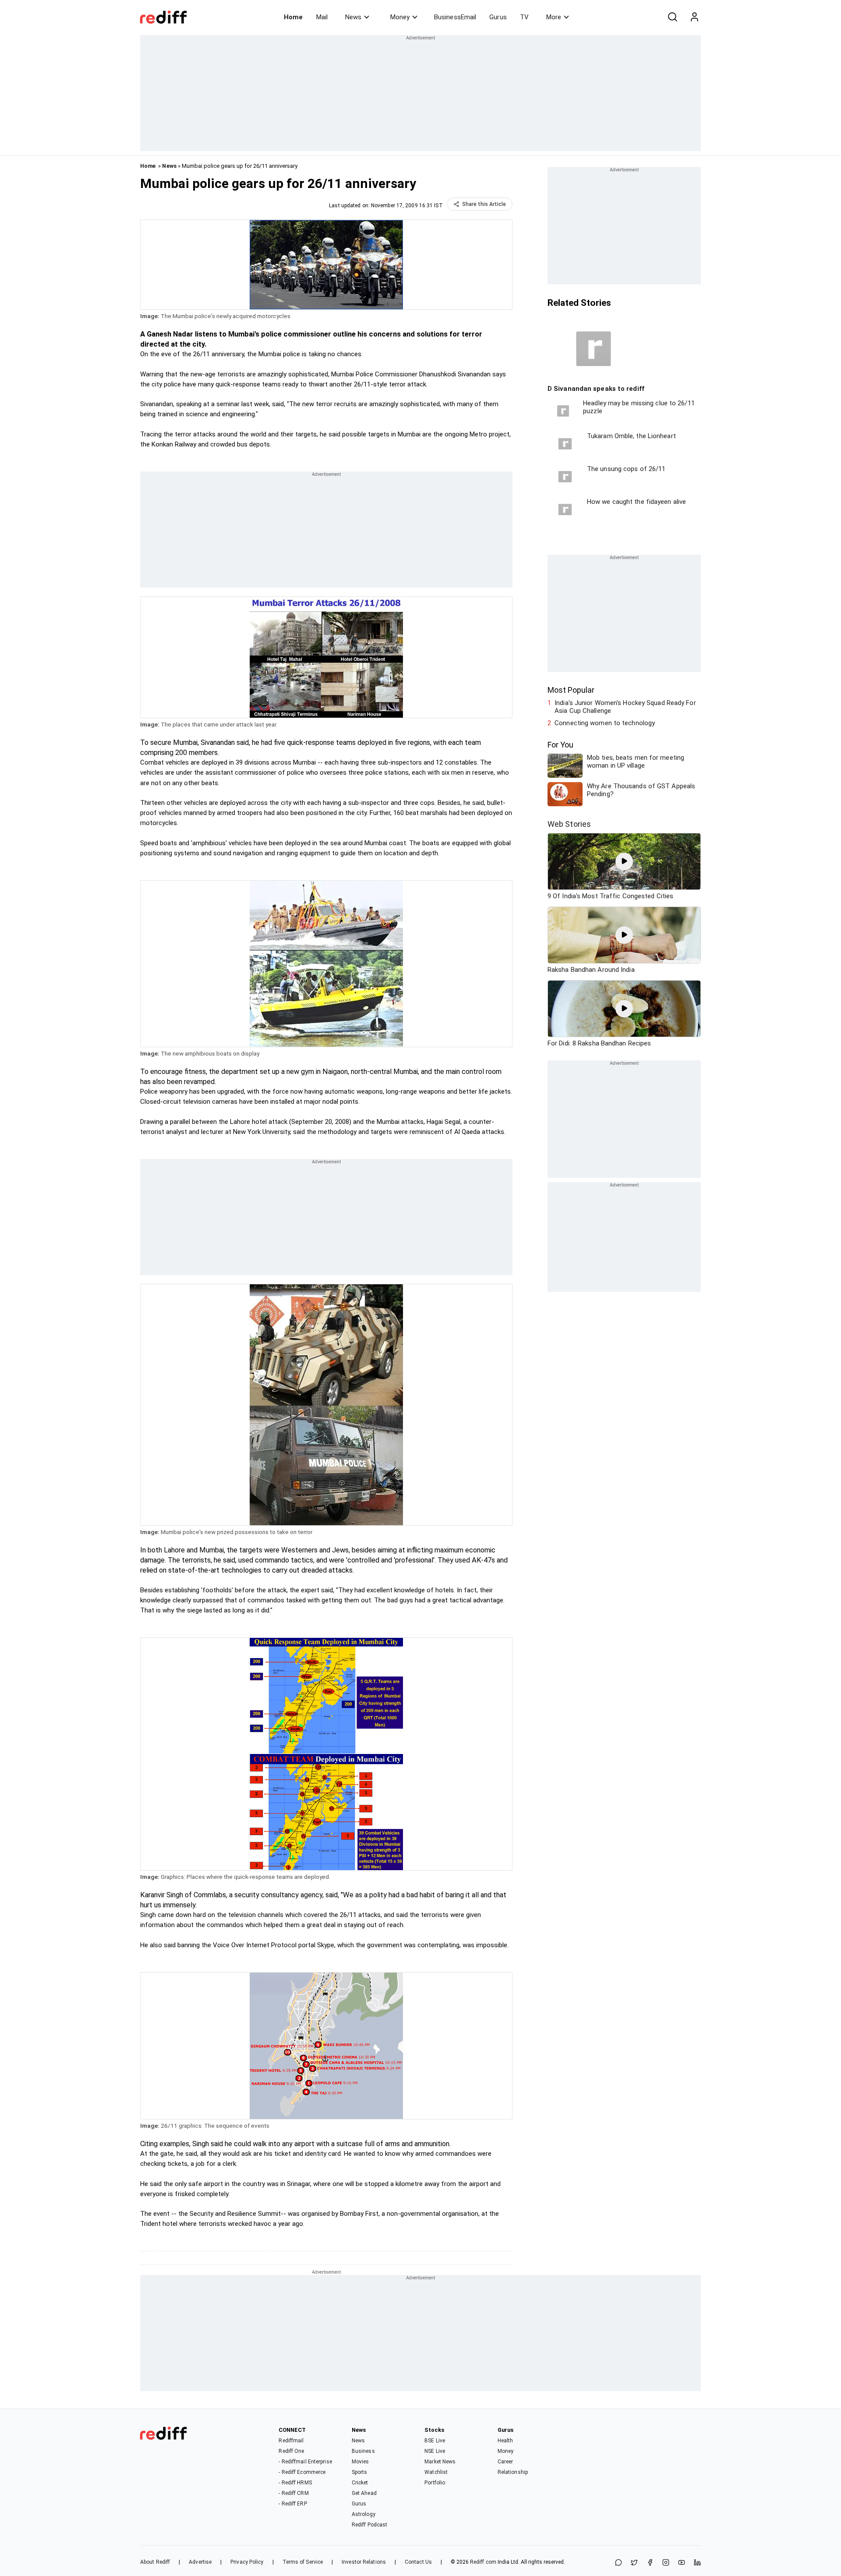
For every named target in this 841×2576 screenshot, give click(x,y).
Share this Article (484, 204)
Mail (322, 17)
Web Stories (569, 824)
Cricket (360, 2483)
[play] (624, 861)
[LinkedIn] (697, 2563)
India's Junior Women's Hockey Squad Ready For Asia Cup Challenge (625, 707)
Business (363, 2451)
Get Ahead (364, 2493)
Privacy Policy (247, 2562)
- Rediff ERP (293, 2504)
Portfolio (435, 2483)
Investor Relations (364, 2562)
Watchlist (436, 2472)
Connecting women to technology (605, 723)
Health (505, 2441)
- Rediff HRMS (295, 2483)
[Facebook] (650, 2563)
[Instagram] (666, 2563)
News (353, 17)
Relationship (513, 2472)
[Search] (672, 17)
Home (293, 17)
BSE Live (435, 2441)
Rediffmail (291, 2441)
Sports (360, 2472)
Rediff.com (483, 2562)
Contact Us (418, 2562)
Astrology (364, 2514)
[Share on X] (634, 2563)
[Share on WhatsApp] (618, 2563)
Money (400, 17)
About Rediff (155, 2562)
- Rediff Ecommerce (302, 2472)
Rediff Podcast (369, 2525)
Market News (440, 2462)
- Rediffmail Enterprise (305, 2462)
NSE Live (435, 2451)
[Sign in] (694, 17)
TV (524, 17)
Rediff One (291, 2451)
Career (505, 2462)
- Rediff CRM (293, 2493)
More (554, 17)
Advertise (200, 2562)
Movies (360, 2462)
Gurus (498, 17)
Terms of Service (303, 2562)
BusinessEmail (455, 17)
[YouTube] (682, 2563)
